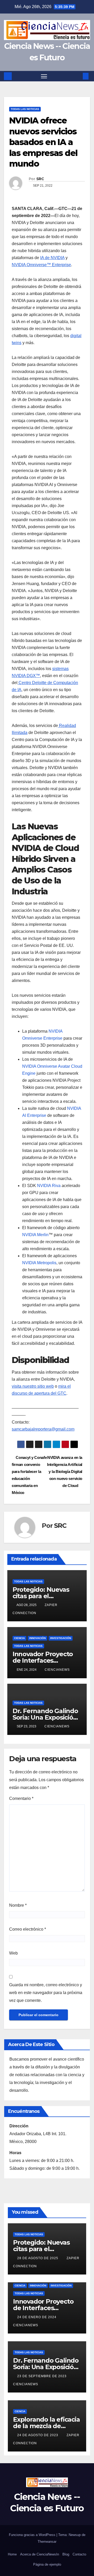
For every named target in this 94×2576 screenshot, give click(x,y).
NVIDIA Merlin (35, 1235)
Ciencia (19, 1638)
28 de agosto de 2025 (38, 2258)
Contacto (79, 2554)
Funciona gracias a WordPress (33, 2535)
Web (13, 1953)
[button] (78, 76)
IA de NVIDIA (52, 258)
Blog (66, 2554)
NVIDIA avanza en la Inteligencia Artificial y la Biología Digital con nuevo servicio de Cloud (65, 1471)
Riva (56, 1186)
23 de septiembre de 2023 (42, 2376)
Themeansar (47, 2542)
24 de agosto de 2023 (38, 2435)
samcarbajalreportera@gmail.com (43, 1429)
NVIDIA (45, 1186)
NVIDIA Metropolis (39, 1263)
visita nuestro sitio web (33, 1386)
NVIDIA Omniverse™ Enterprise (41, 265)
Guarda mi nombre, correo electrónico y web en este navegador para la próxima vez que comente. (46, 1993)
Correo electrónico (28, 1929)
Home (12, 2554)
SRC (40, 179)
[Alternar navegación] (44, 76)
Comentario (21, 1798)
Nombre (18, 1905)
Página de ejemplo (47, 2564)
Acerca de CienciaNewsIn (40, 2554)
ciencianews (57, 1670)
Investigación (61, 1638)
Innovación (37, 1638)
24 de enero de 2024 (37, 2317)
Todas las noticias (25, 109)
